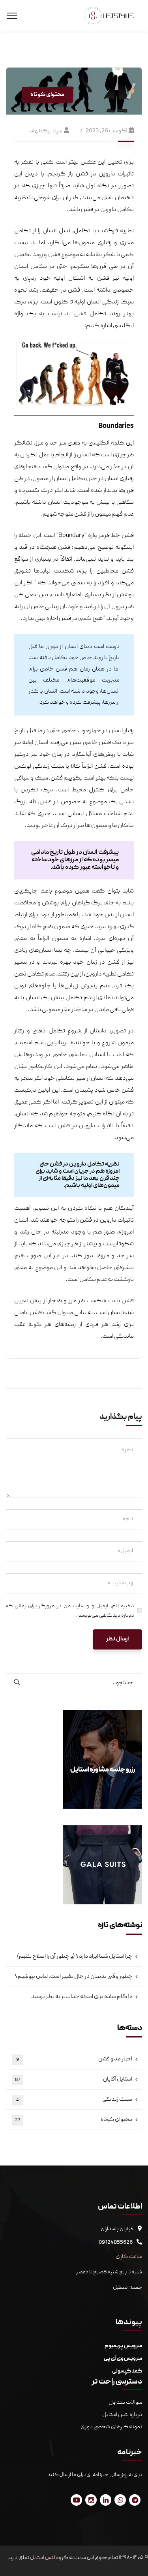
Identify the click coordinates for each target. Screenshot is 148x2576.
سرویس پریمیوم (123, 2346)
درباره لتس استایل (122, 2415)
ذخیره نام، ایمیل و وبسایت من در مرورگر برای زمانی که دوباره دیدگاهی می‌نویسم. (70, 1611)
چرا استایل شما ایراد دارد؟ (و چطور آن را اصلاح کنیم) (75, 1956)
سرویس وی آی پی (123, 2359)
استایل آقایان (74, 2079)
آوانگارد (81, 755)
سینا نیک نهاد (46, 131)
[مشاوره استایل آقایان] (109, 16)
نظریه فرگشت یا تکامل (104, 231)
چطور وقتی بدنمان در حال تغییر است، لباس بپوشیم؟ (73, 1977)
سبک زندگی (74, 2100)
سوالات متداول (125, 2403)
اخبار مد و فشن (74, 2059)
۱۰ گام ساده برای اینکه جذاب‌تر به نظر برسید (82, 1997)
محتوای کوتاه (47, 95)
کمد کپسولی (127, 2371)
